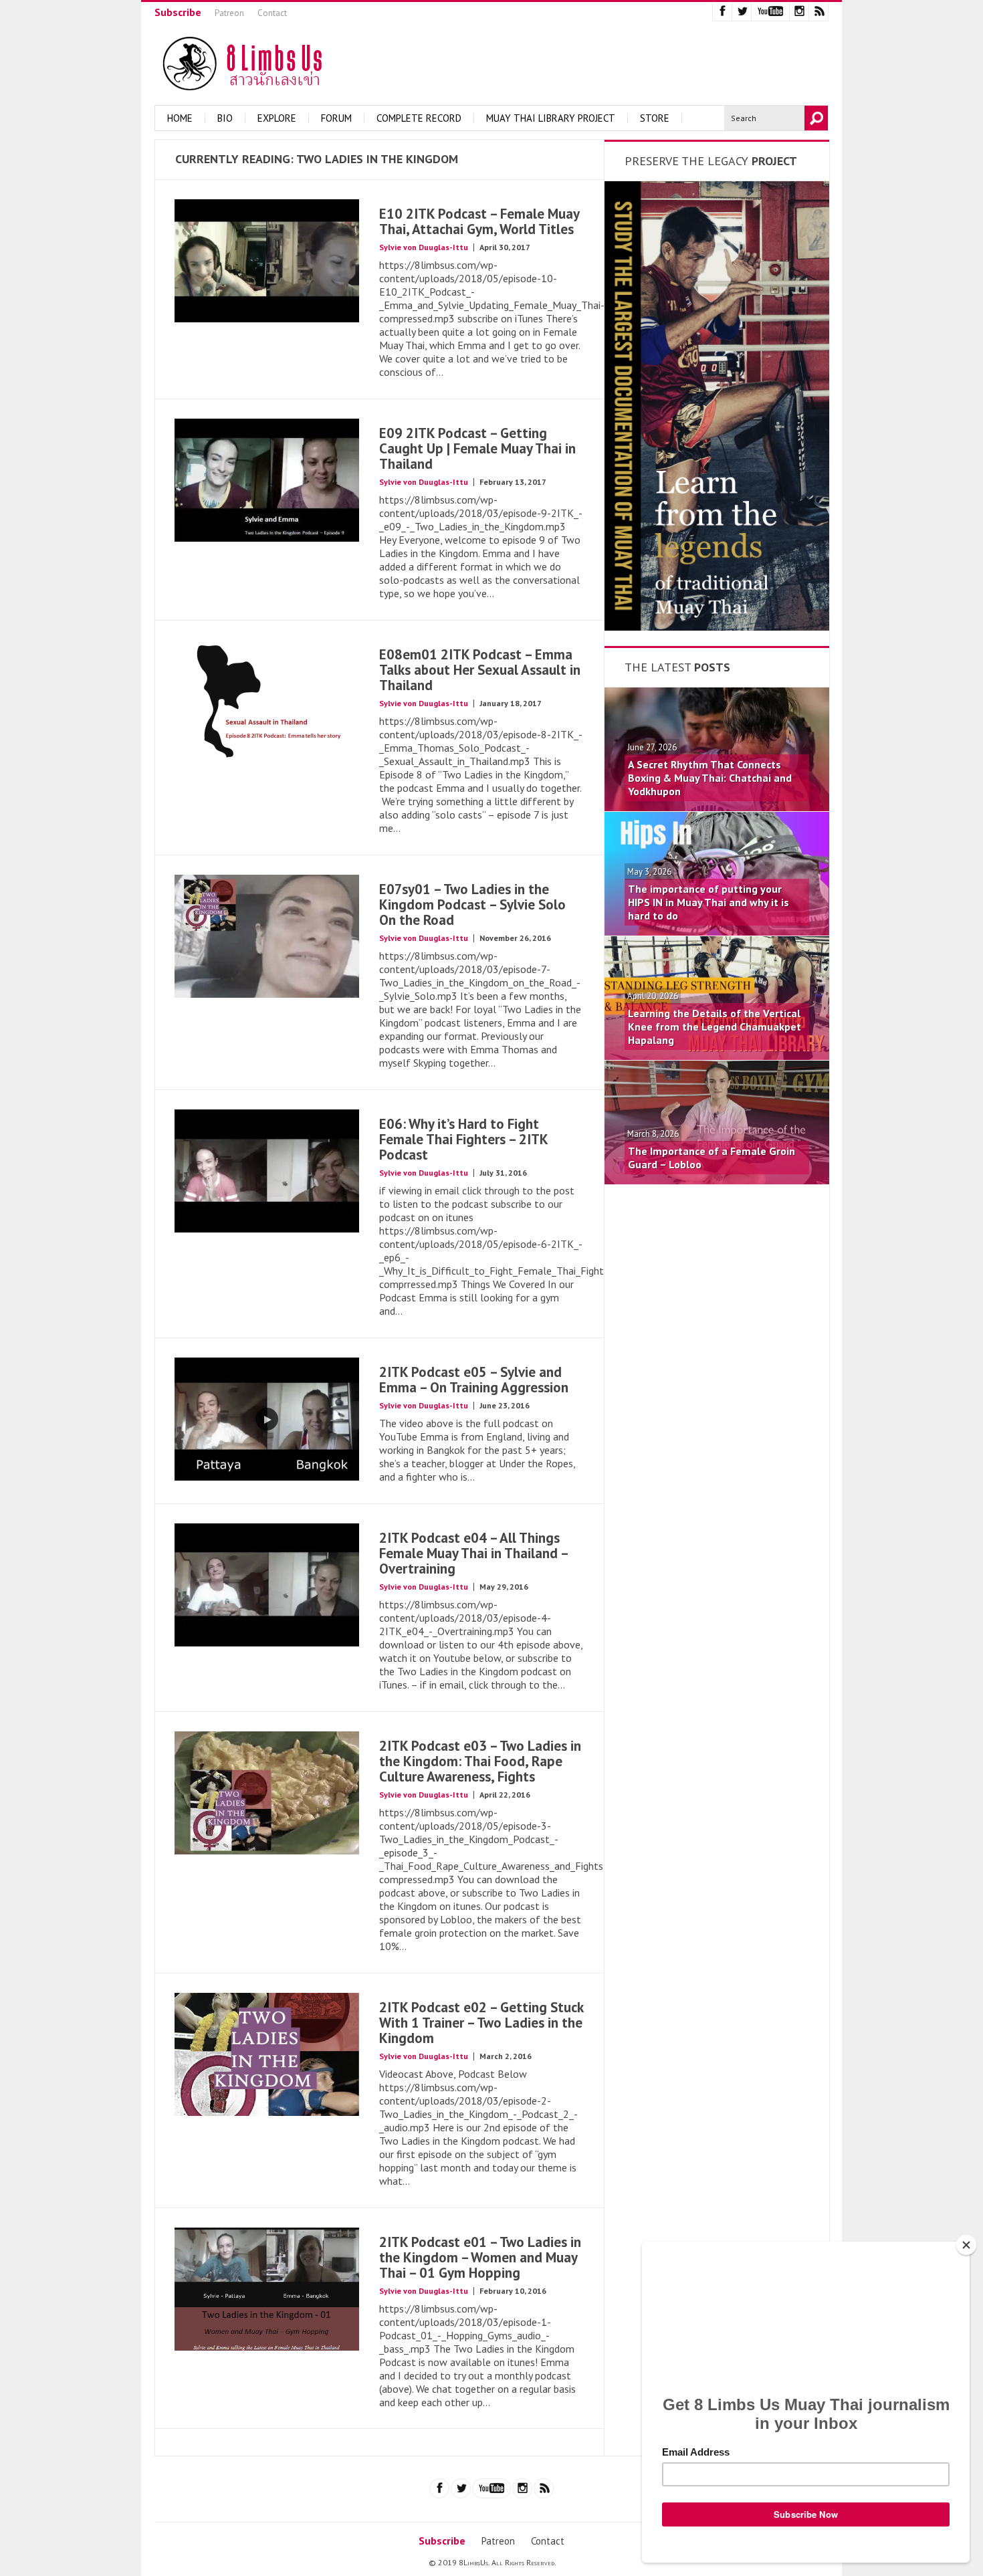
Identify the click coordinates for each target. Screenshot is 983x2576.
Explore (277, 118)
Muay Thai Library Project (551, 118)
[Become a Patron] (717, 627)
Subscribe (178, 12)
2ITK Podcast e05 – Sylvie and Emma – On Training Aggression (474, 1380)
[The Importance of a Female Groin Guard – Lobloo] (717, 1180)
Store (655, 118)
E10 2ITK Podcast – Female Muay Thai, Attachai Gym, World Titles (479, 221)
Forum (336, 118)
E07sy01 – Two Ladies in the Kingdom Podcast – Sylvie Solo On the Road (472, 904)
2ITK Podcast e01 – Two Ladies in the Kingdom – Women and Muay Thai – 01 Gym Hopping (480, 2257)
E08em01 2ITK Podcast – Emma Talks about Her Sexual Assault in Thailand (480, 670)
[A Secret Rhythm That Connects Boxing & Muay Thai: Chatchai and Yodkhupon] (717, 807)
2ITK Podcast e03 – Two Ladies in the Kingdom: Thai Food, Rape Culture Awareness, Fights (480, 1761)
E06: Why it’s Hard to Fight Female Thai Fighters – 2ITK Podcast (463, 1139)
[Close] (966, 2245)
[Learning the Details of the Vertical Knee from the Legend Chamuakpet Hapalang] (717, 1056)
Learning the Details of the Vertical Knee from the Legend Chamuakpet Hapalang (715, 1027)
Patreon (229, 13)
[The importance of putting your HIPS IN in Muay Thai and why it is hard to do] (717, 932)
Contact (272, 13)
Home (180, 118)
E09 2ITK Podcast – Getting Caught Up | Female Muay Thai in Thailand (477, 448)
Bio (225, 118)
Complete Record (419, 118)
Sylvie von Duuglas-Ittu (424, 247)
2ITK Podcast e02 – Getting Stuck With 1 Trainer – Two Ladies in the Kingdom (481, 2023)
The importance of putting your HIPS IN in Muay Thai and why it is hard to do (708, 902)
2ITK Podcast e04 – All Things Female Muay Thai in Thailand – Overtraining (473, 1553)
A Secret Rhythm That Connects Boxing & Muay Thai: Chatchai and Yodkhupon (710, 778)
